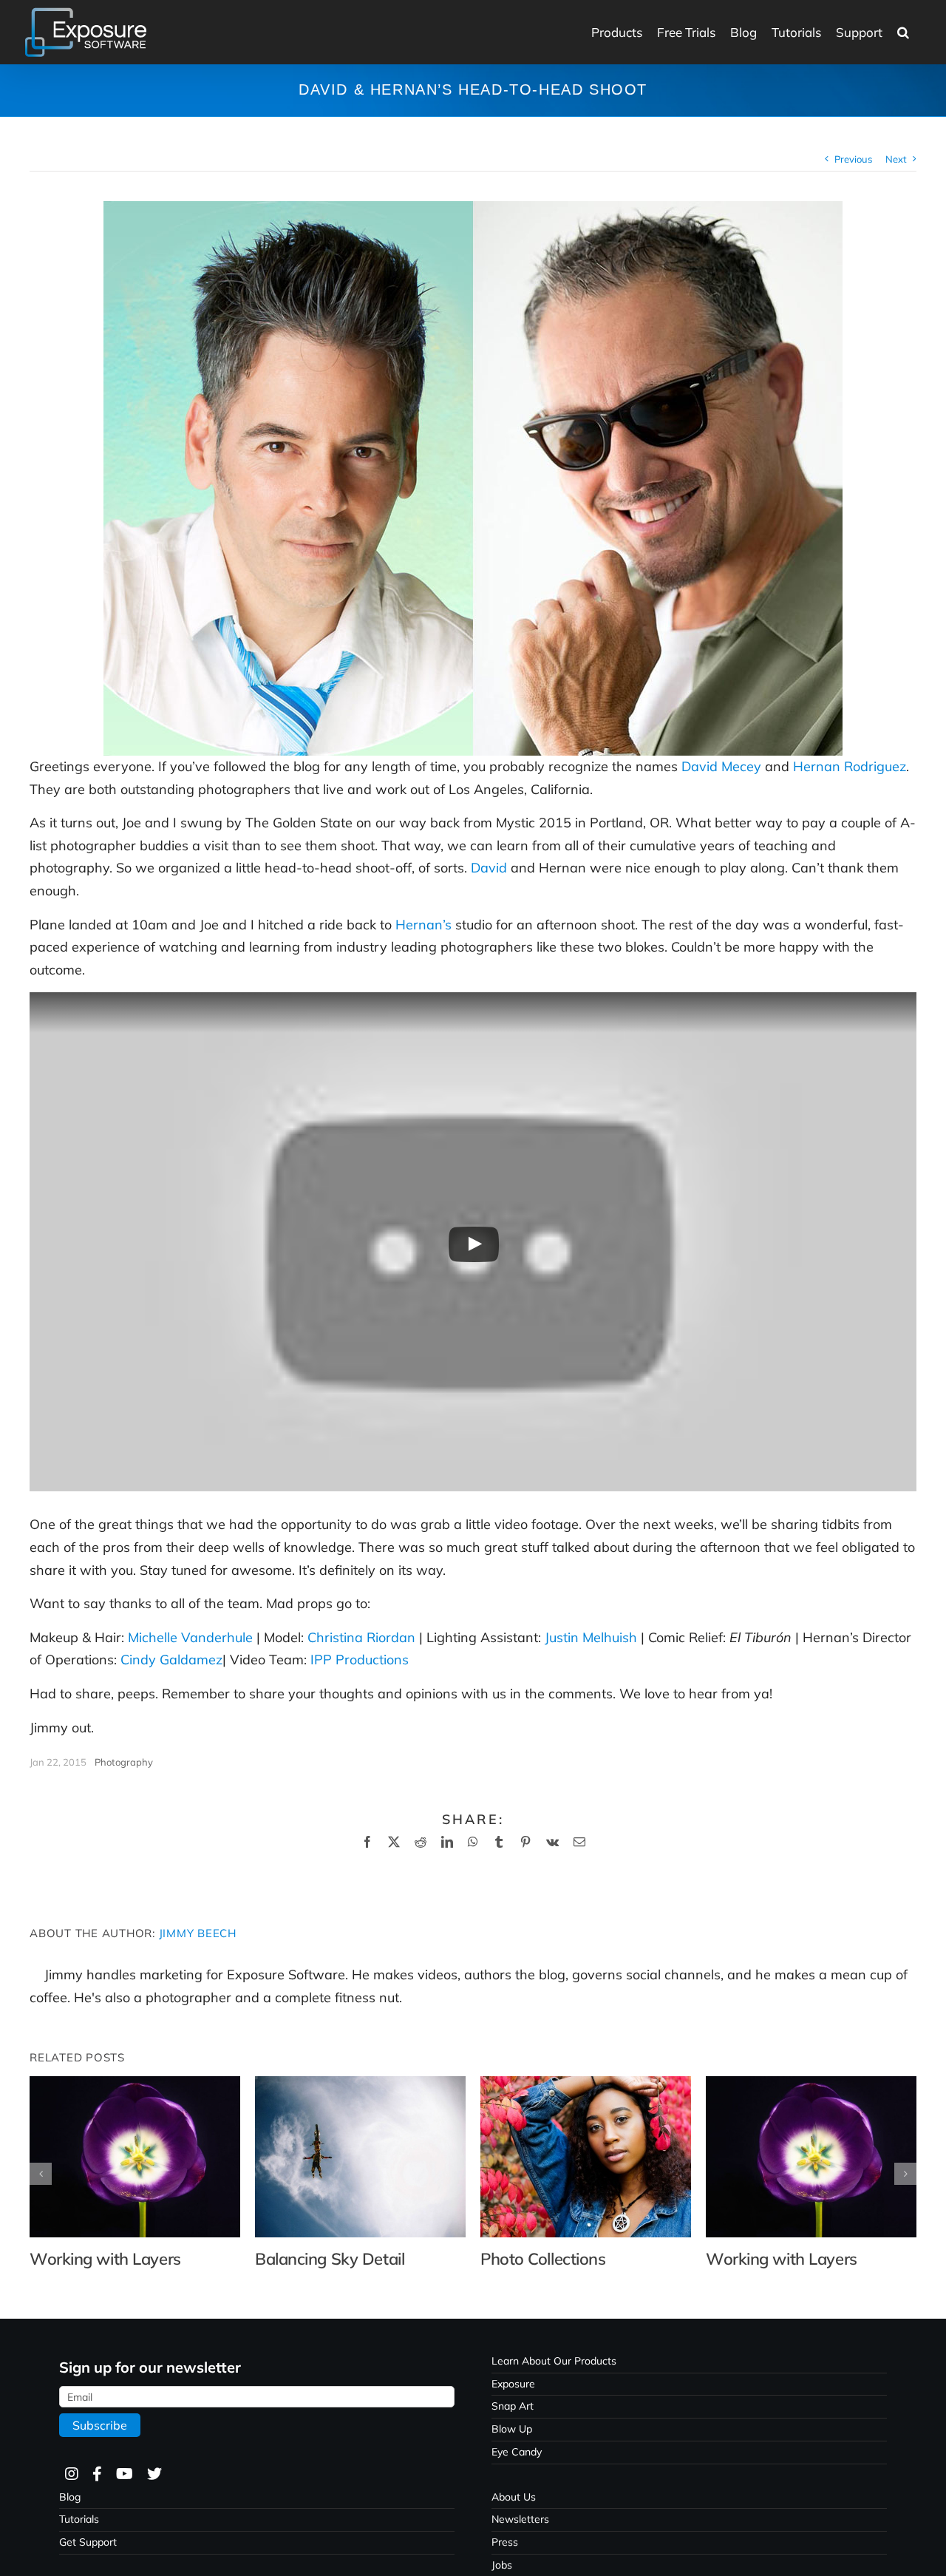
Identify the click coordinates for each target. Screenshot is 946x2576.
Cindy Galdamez (171, 1660)
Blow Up (512, 2429)
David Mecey (721, 766)
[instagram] (71, 2474)
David (489, 868)
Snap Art (513, 2406)
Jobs (502, 2565)
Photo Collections (543, 2259)
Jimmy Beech (198, 1933)
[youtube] (124, 2474)
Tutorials (79, 2519)
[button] (903, 32)
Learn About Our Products (554, 2361)
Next (896, 159)
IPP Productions (360, 1660)
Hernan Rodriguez (850, 766)
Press (505, 2542)
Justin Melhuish (591, 1637)
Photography (124, 1762)
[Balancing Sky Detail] (360, 2085)
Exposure (513, 2384)
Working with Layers (105, 2259)
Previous (853, 159)
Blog (70, 2497)
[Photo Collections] (586, 2085)
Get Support (88, 2542)
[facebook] (96, 2474)
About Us (514, 2497)
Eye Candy (517, 2452)
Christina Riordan (361, 1637)
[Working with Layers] (135, 2085)
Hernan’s (423, 925)
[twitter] (154, 2474)
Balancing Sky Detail (330, 2259)
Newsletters (520, 2519)
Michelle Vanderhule (190, 1637)
